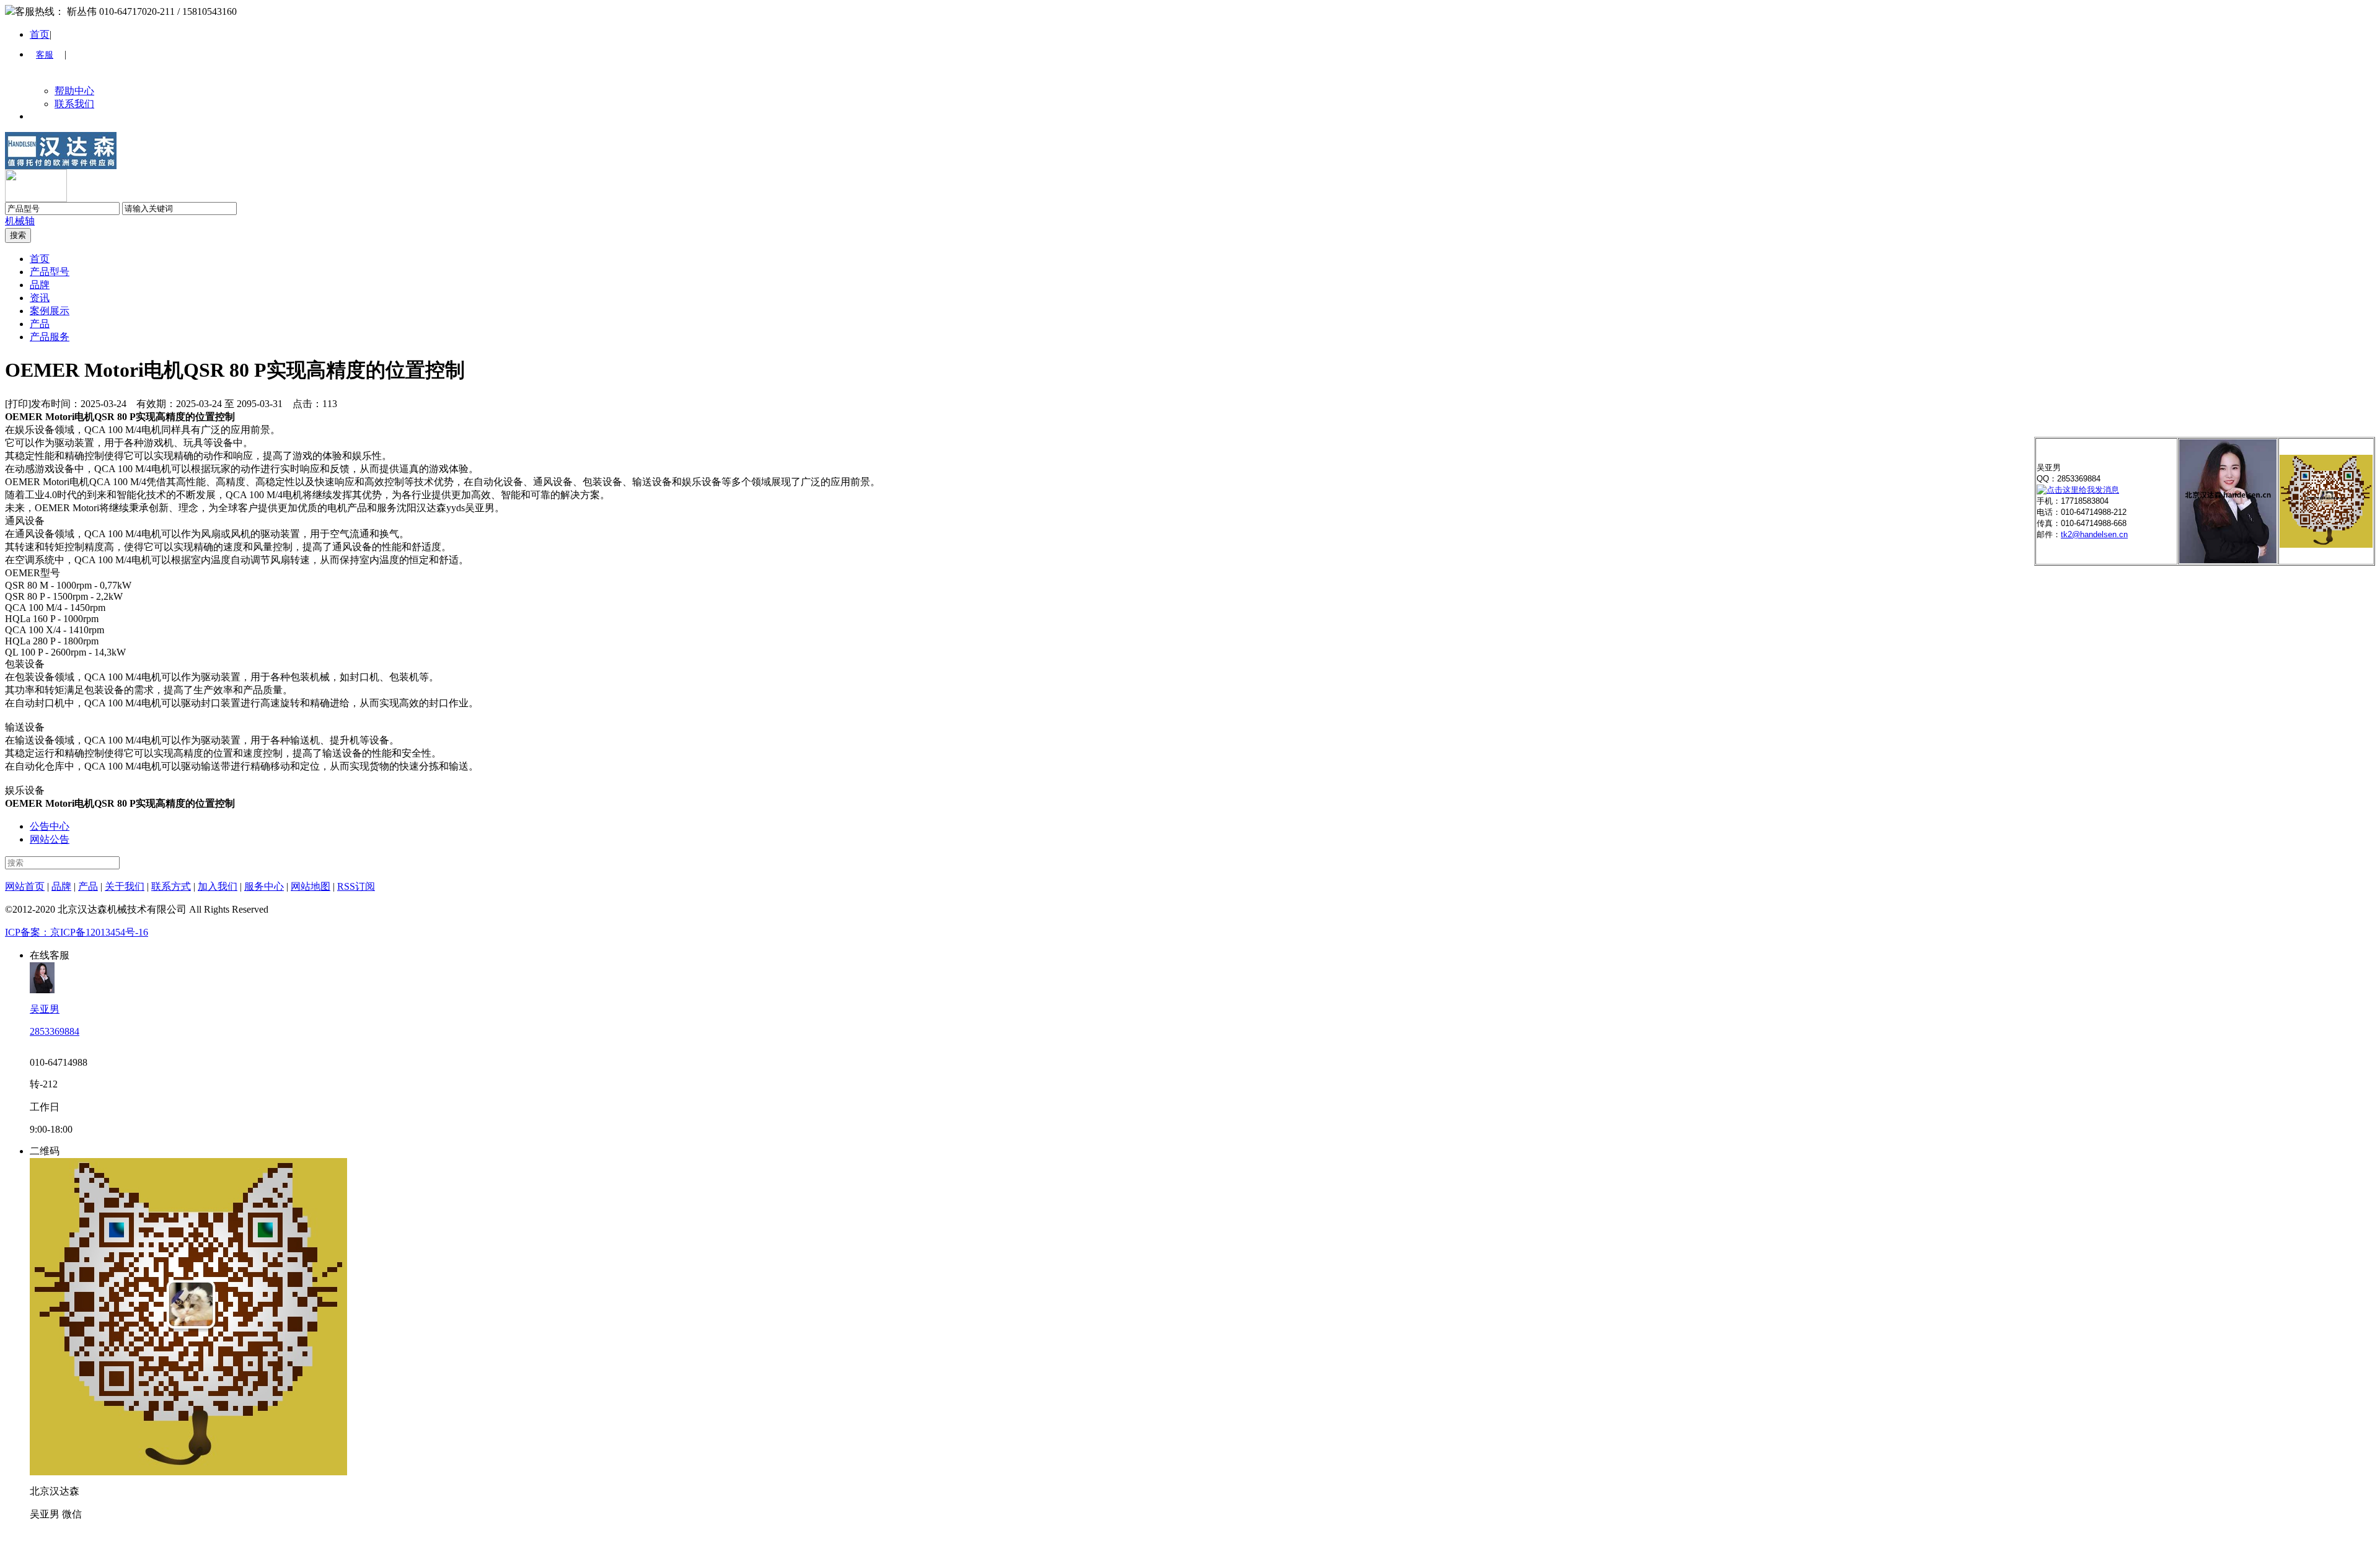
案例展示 (50, 311)
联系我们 (74, 104)
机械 (15, 221)
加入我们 (218, 886)
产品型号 (50, 272)
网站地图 (311, 886)
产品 (40, 324)
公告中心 (50, 826)
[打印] (18, 404)
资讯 (40, 298)
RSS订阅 (356, 886)
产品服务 (50, 337)
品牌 (40, 285)
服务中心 (264, 886)
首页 (40, 34)
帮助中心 (74, 91)
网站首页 (25, 886)
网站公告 (50, 839)
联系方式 (171, 886)
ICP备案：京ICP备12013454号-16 (77, 932)
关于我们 (125, 886)
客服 (45, 55)
